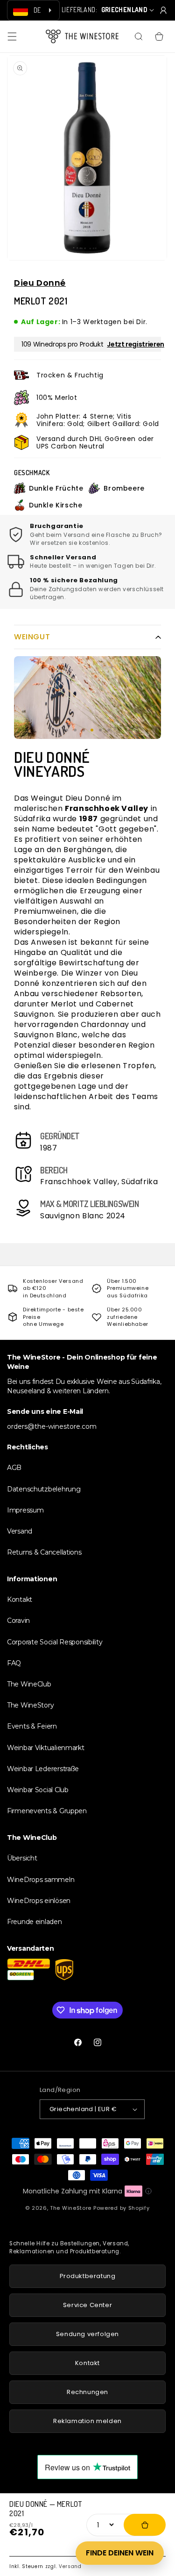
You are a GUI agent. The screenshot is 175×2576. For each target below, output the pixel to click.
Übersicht (22, 1858)
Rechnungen (87, 2392)
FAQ (14, 1663)
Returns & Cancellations (44, 1552)
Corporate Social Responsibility (55, 1642)
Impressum (25, 1510)
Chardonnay (105, 1024)
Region (107, 922)
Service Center (87, 2305)
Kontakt (20, 1599)
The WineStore (71, 2208)
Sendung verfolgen (87, 2334)
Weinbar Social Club (38, 1790)
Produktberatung (88, 2276)
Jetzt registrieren (136, 344)
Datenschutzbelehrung (44, 1489)
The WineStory (30, 1705)
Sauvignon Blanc (46, 1035)
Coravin (18, 1621)
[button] (12, 36)
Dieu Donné (40, 283)
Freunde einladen (35, 1922)
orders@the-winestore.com (52, 1426)
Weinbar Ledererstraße (43, 1769)
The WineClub (29, 1684)
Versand (70, 2566)
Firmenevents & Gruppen (47, 1811)
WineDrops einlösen (39, 1901)
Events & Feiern (32, 1726)
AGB (14, 1468)
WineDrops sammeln (41, 1880)
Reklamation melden (87, 2421)
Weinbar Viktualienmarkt (46, 1748)
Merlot (64, 1004)
